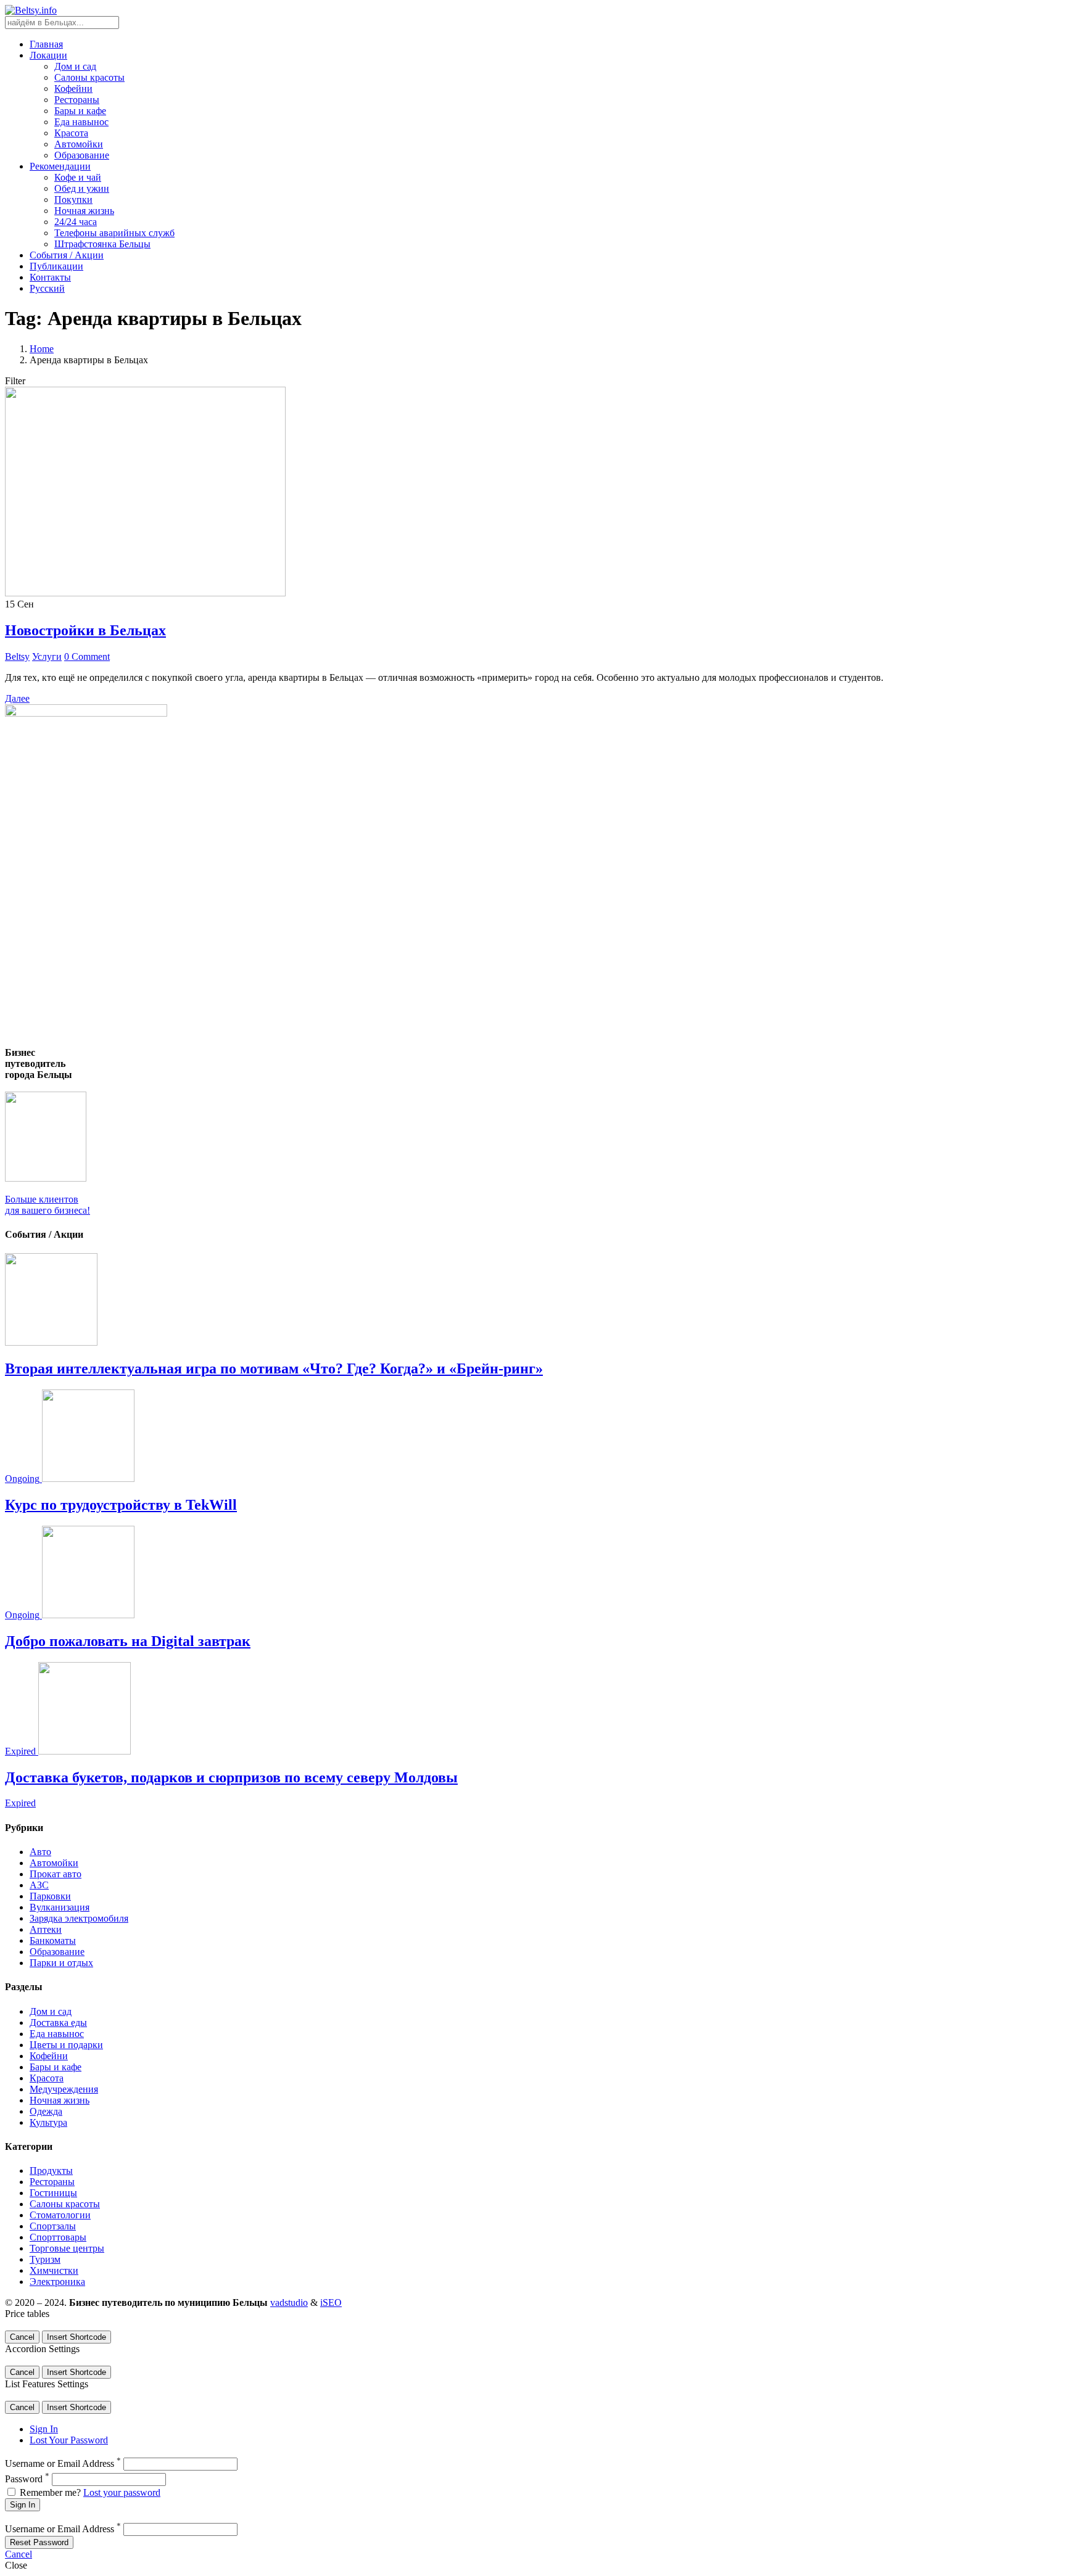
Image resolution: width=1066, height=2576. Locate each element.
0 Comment (87, 656)
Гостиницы (53, 2193)
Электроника (57, 2282)
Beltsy (17, 656)
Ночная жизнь (84, 211)
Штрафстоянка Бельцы (102, 244)
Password (27, 2479)
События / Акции (67, 255)
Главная (46, 44)
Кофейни (73, 88)
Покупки (73, 200)
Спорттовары (58, 2237)
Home (42, 349)
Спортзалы (53, 2226)
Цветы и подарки (66, 2045)
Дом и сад (75, 66)
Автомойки (79, 144)
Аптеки (46, 1929)
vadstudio (289, 2302)
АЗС (39, 1885)
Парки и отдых (61, 1963)
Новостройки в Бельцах (85, 630)
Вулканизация (60, 1907)
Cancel (22, 2337)
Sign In (44, 2429)
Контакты (50, 277)
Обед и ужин (82, 188)
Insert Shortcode (76, 2337)
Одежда (46, 2111)
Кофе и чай (78, 177)
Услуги (47, 656)
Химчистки (54, 2270)
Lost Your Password (69, 2440)
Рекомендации (60, 166)
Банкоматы (53, 1940)
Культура (48, 2122)
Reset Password (39, 2542)
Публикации (56, 266)
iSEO (331, 2302)
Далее (17, 698)
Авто (40, 1852)
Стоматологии (60, 2215)
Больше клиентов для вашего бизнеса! (48, 1205)
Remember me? (50, 2492)
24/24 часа (76, 222)
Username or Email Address (63, 2463)
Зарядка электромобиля (79, 1918)
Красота (71, 133)
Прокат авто (56, 1874)
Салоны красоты (89, 77)
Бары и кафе (80, 111)
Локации (48, 55)
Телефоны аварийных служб (114, 233)
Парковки (50, 1896)
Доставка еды (58, 2023)
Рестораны (77, 100)
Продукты (51, 2171)
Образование (82, 155)
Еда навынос (81, 122)
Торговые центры (67, 2248)
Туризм (45, 2259)
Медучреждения (64, 2089)
